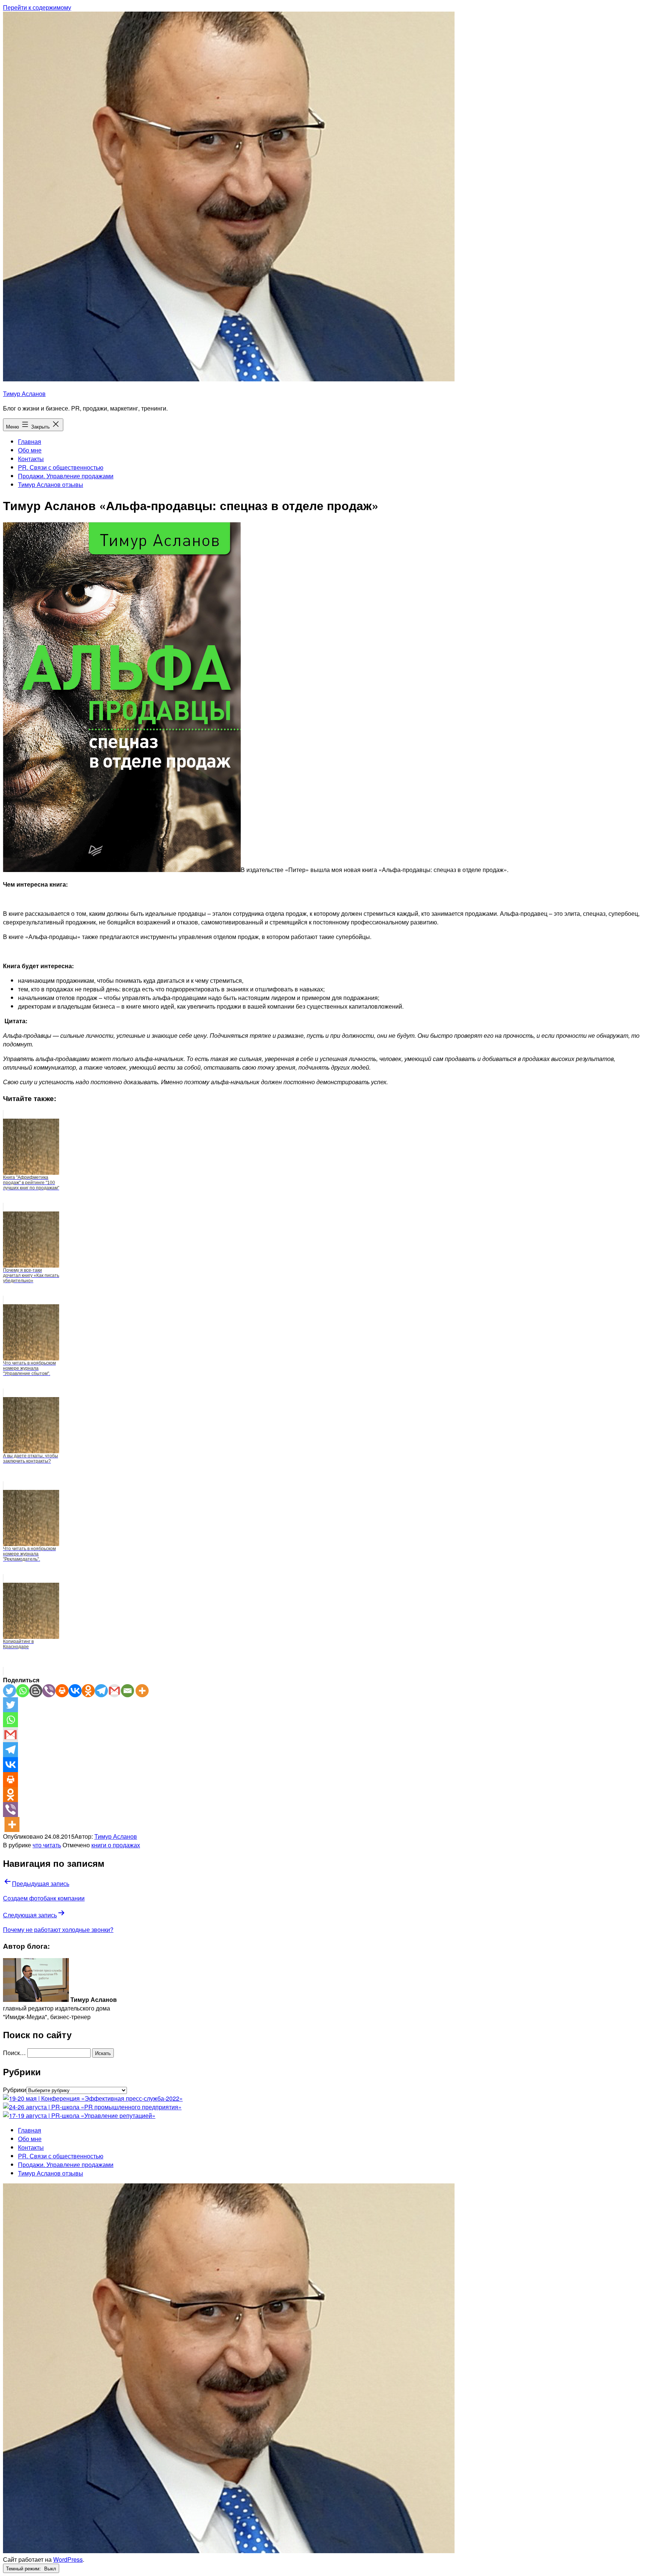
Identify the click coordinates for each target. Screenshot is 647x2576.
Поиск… (14, 2053)
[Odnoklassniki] (88, 1691)
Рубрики (15, 2090)
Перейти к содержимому (37, 7)
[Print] (62, 1691)
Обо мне (30, 450)
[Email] (127, 1691)
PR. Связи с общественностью (61, 467)
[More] (142, 1691)
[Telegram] (101, 1691)
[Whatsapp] (23, 1691)
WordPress (68, 2559)
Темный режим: (24, 2568)
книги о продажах (116, 1845)
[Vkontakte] (75, 1691)
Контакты (31, 459)
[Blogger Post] (36, 1691)
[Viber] (49, 1691)
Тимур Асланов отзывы (51, 484)
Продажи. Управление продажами (66, 476)
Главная (30, 441)
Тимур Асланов (24, 394)
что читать (47, 1845)
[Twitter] (10, 1691)
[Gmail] (114, 1691)
